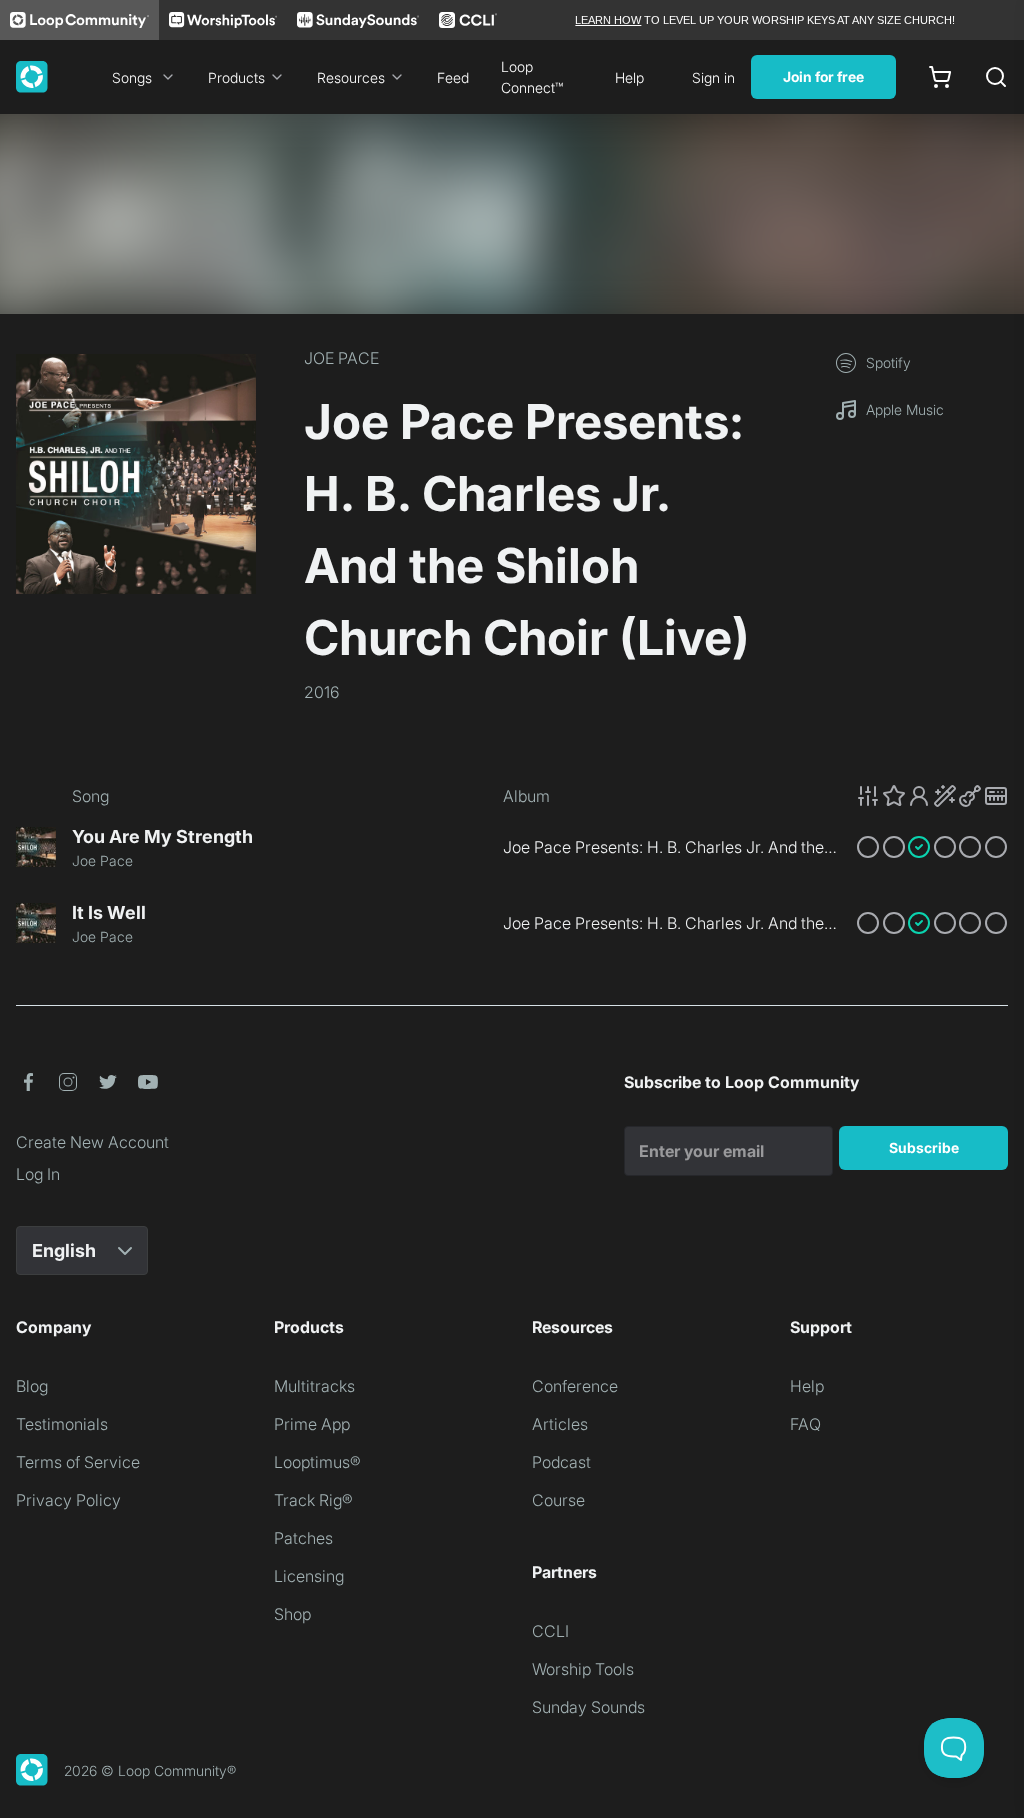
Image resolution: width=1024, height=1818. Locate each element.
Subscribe (924, 1147)
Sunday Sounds (588, 1707)
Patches (303, 1538)
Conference (575, 1386)
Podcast (561, 1462)
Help (629, 77)
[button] (932, 796)
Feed (453, 77)
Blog (32, 1386)
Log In (38, 1174)
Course (558, 1500)
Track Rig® (313, 1500)
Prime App (312, 1424)
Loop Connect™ (532, 77)
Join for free (823, 76)
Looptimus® (317, 1462)
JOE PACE (341, 358)
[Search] (996, 77)
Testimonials (62, 1424)
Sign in (713, 77)
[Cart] (940, 77)
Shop (292, 1614)
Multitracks (314, 1386)
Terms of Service (78, 1462)
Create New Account (92, 1142)
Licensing (309, 1576)
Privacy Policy (68, 1500)
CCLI (550, 1631)
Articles (560, 1424)
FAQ (805, 1424)
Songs (132, 77)
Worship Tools (583, 1669)
